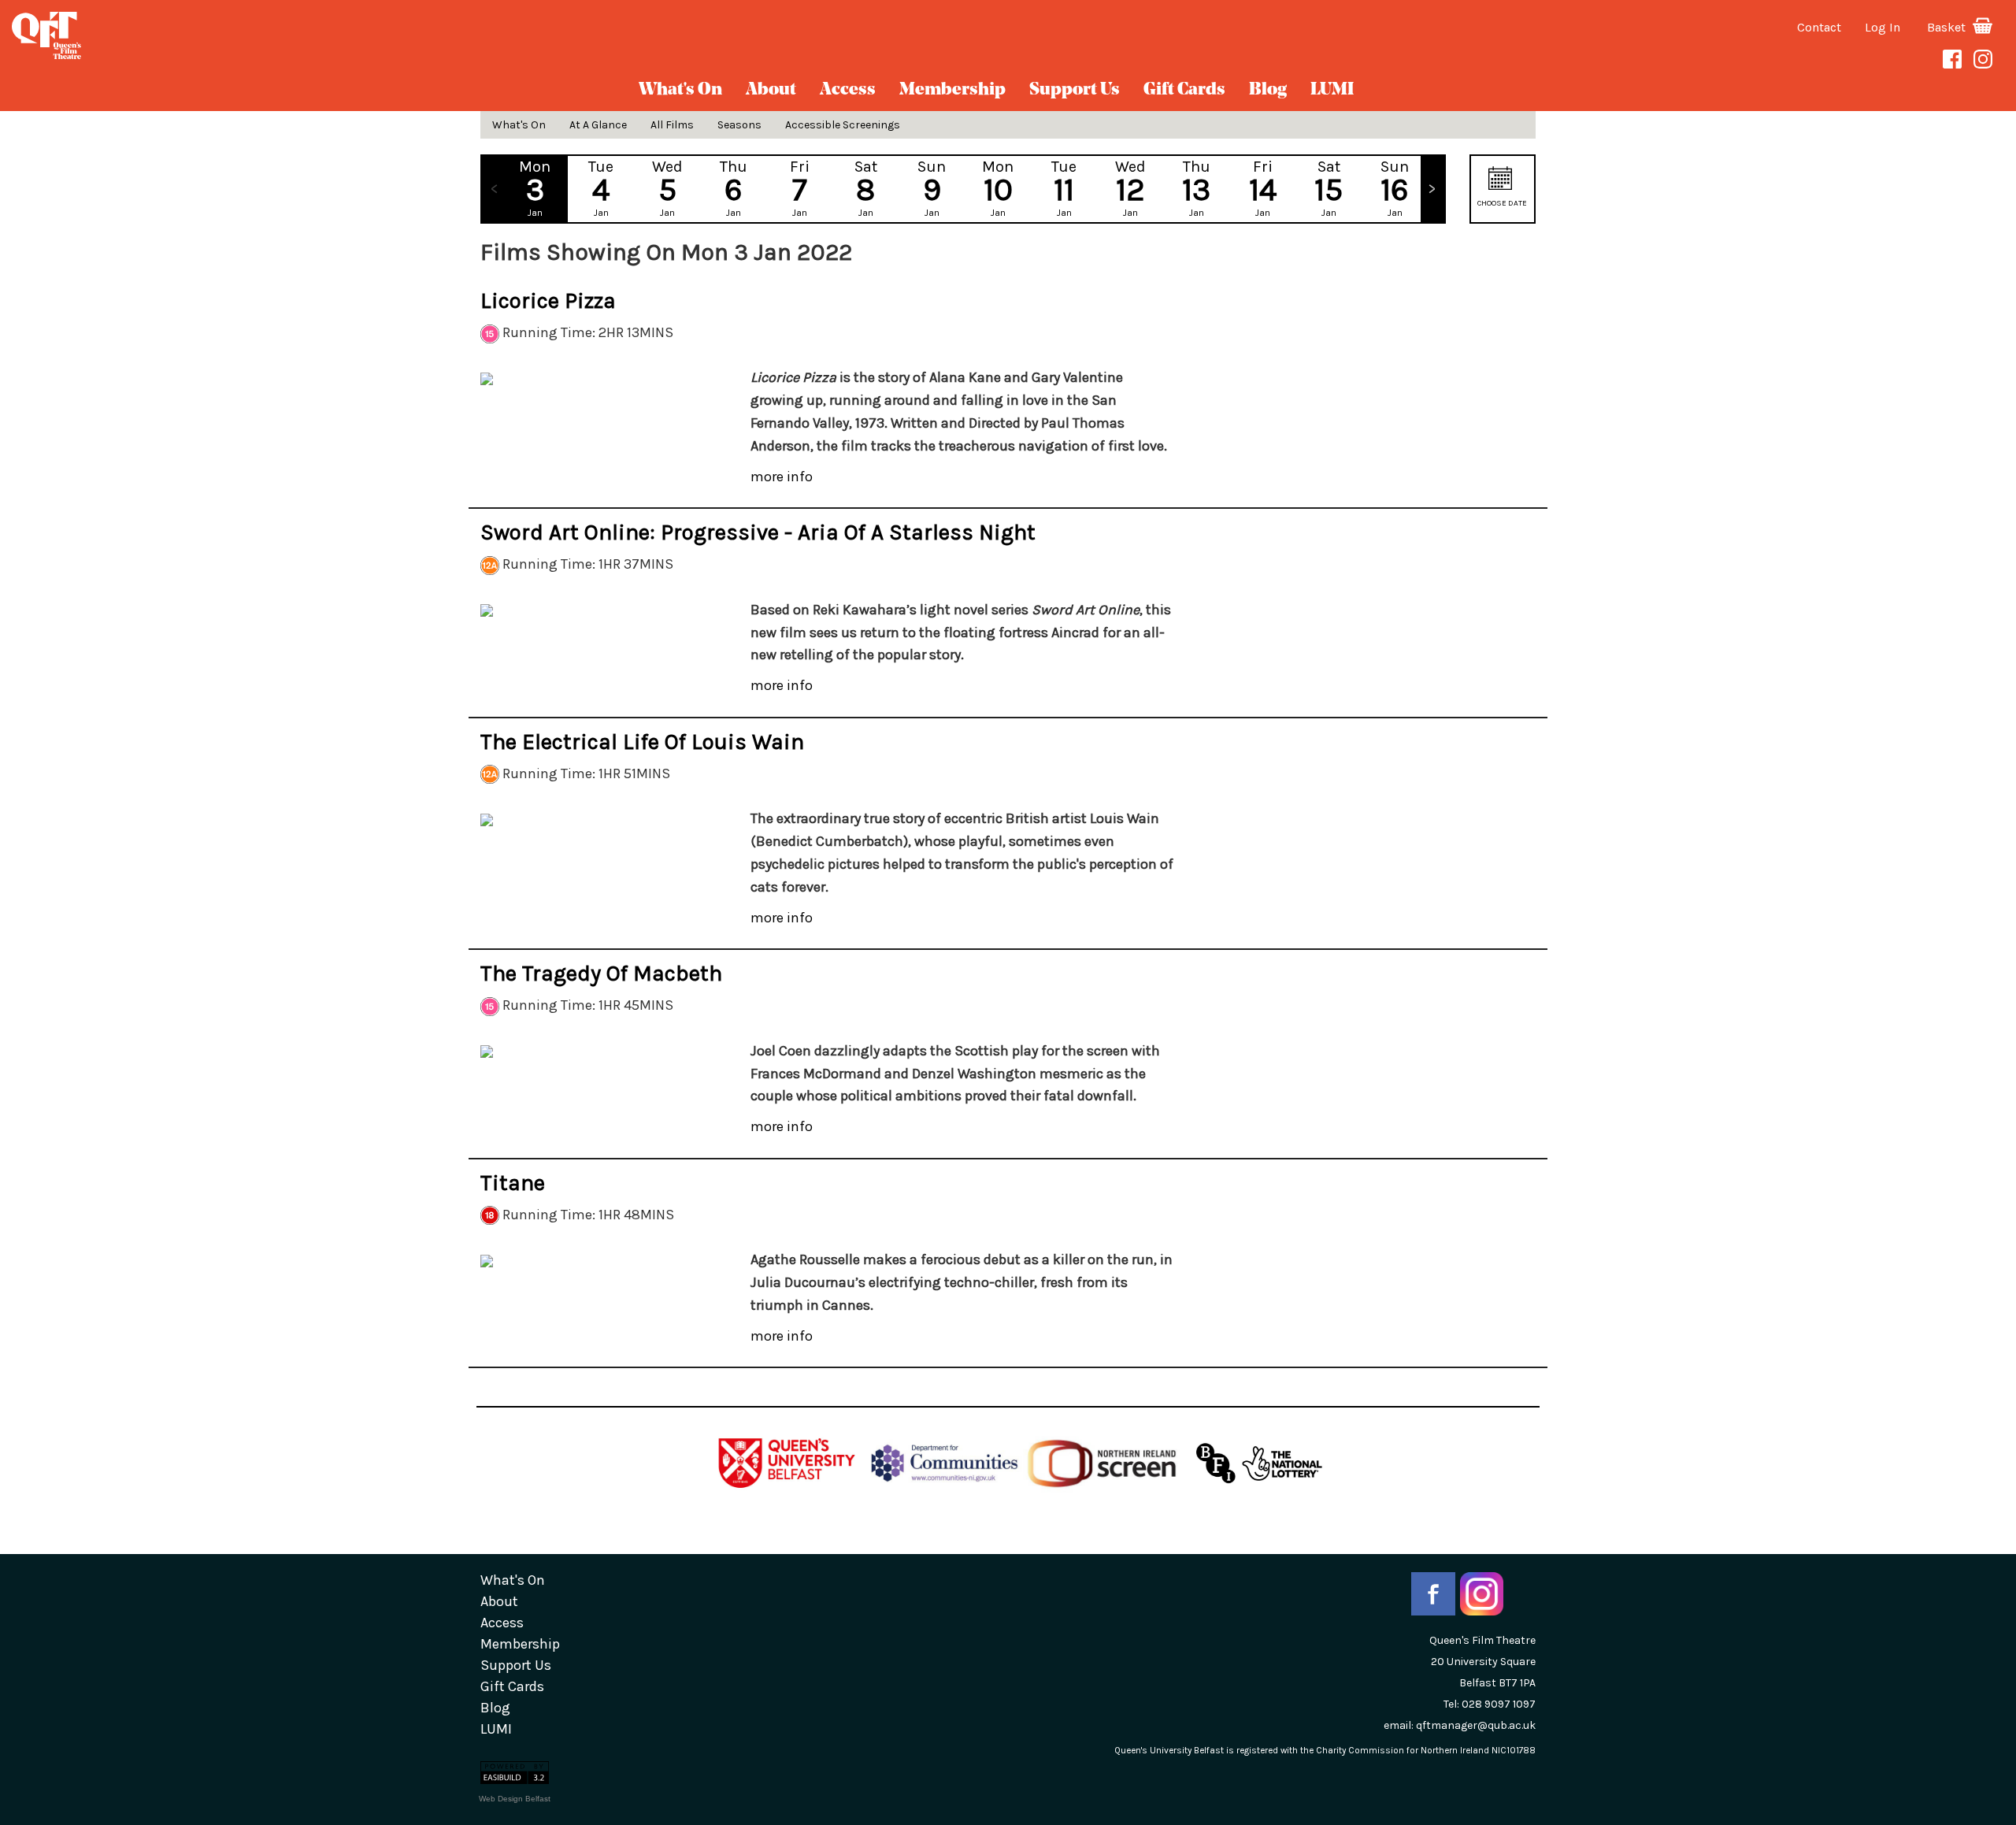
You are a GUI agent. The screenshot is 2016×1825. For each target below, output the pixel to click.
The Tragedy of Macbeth (601, 973)
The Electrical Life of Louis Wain (642, 742)
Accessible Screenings (843, 125)
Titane (513, 1183)
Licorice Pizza (548, 300)
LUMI (1332, 90)
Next (1432, 189)
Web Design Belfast (515, 1799)
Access (848, 90)
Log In (1883, 27)
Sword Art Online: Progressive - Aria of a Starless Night (758, 532)
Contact (1819, 27)
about (771, 90)
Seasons (739, 125)
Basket (1948, 27)
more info (782, 477)
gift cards (1184, 90)
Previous (494, 189)
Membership (952, 90)
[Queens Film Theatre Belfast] (336, 35)
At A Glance (598, 125)
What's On (680, 90)
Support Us (1075, 90)
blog (1268, 90)
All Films (672, 125)
